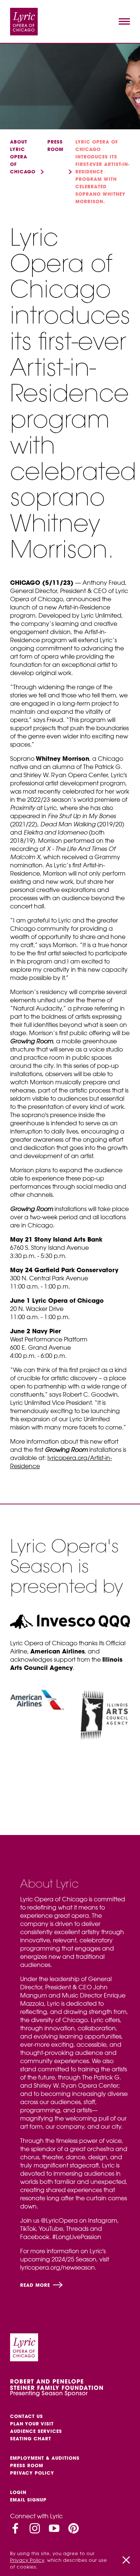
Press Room (27, 2465)
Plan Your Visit (32, 2424)
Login (18, 2492)
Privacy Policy (32, 2473)
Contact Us (27, 2416)
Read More (36, 2285)
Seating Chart (31, 2439)
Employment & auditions (45, 2458)
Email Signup (28, 2500)
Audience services (36, 2431)
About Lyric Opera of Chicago (23, 157)
